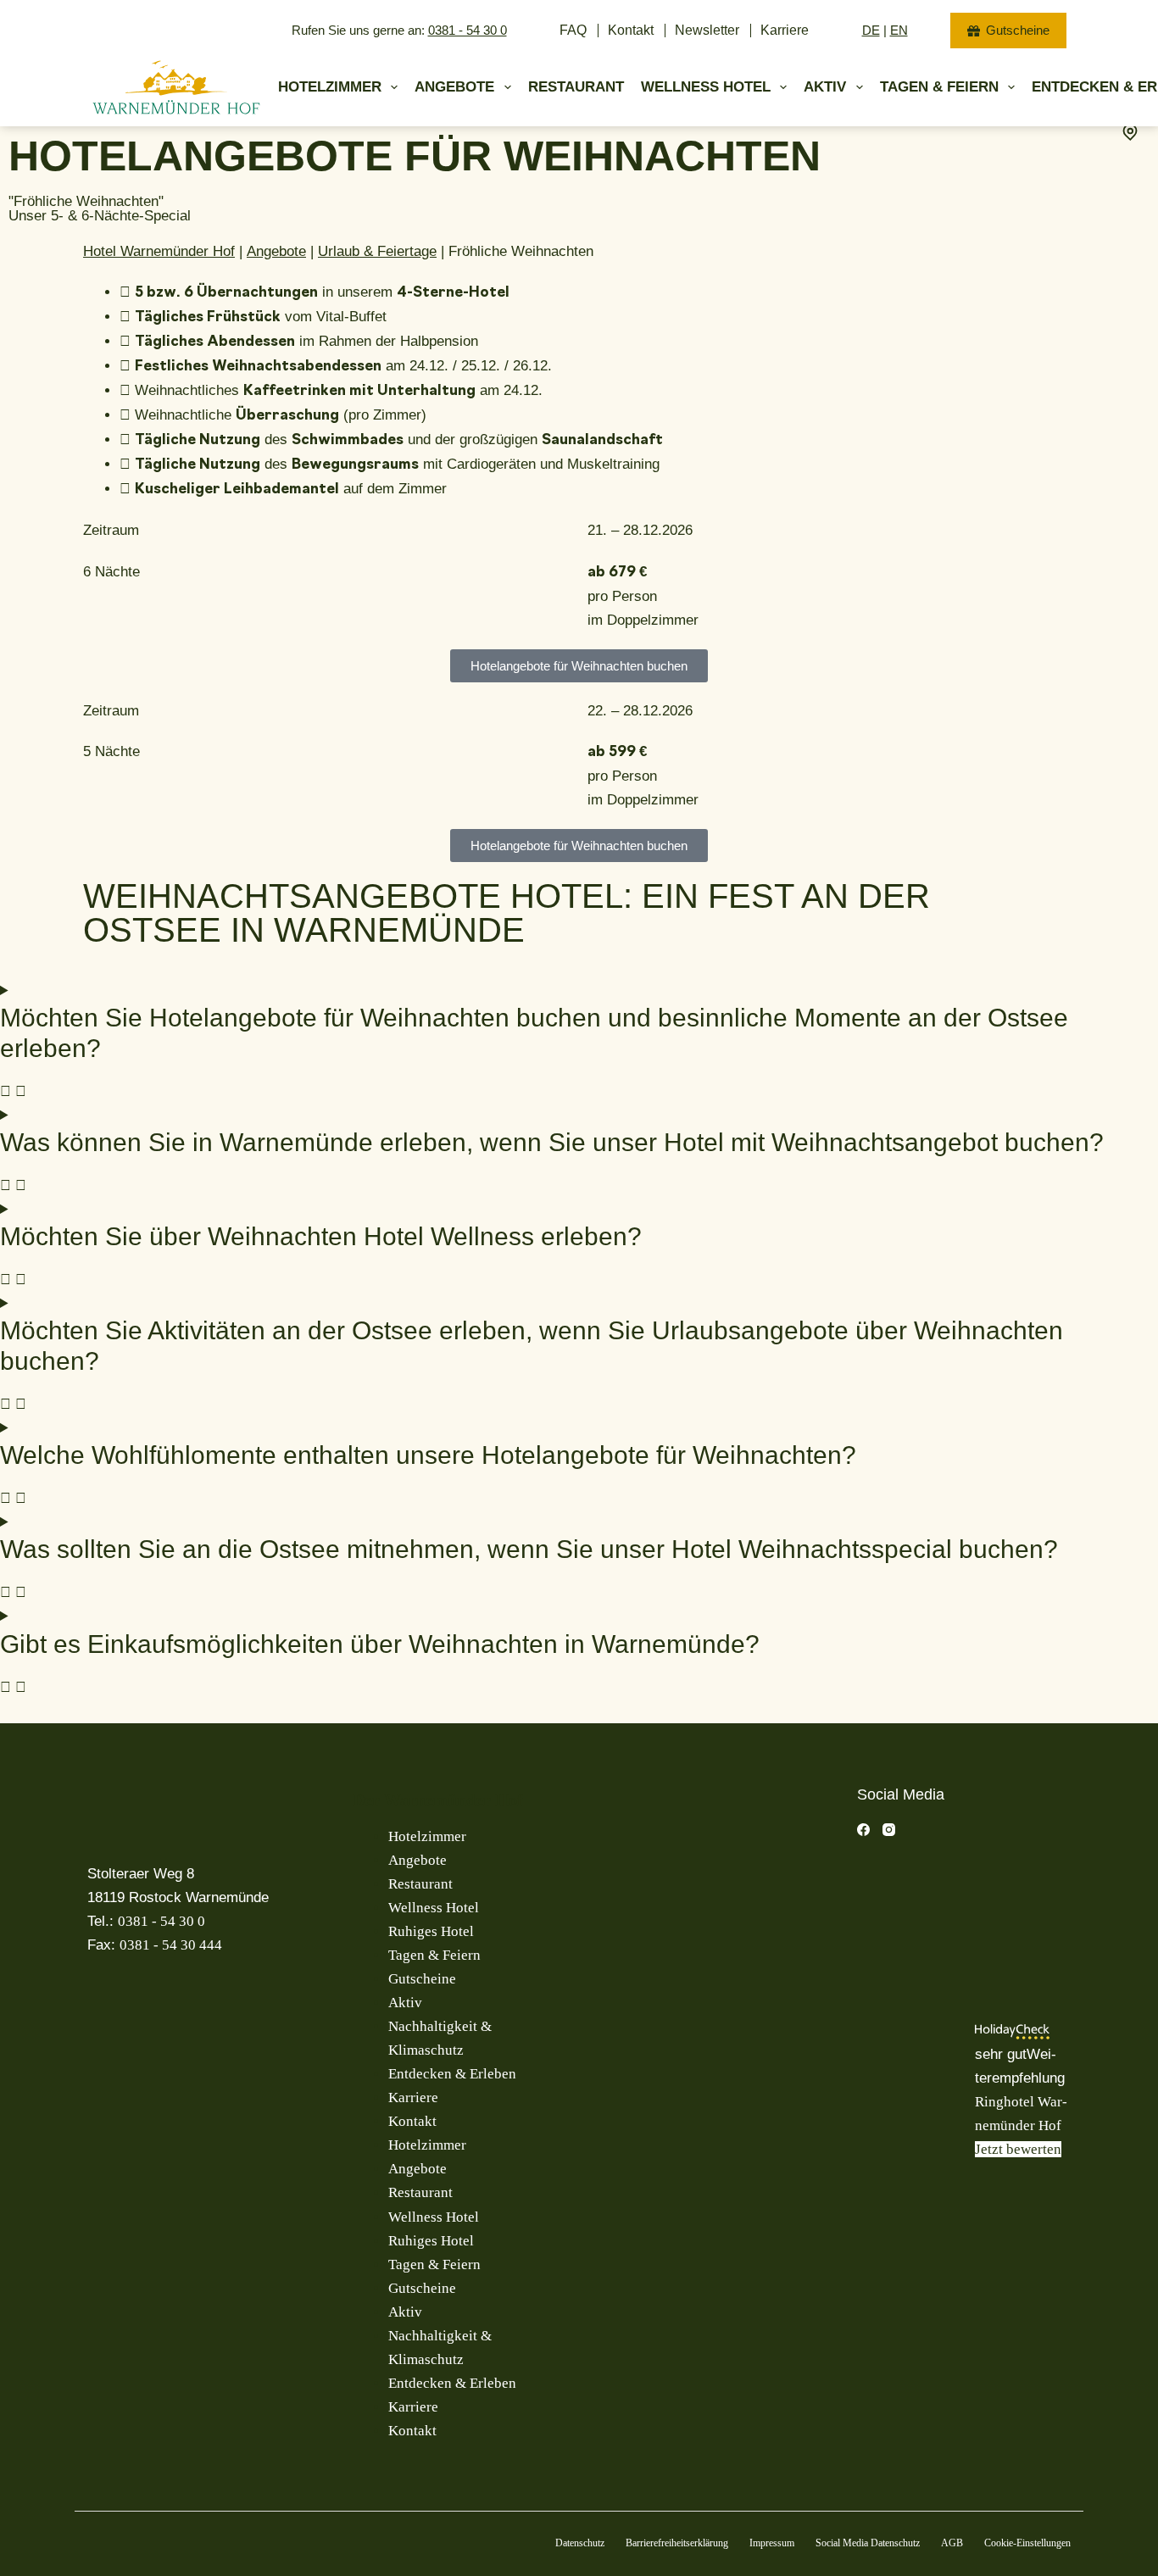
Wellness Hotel (706, 87)
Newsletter (707, 30)
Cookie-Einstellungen (1027, 2543)
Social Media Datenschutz (868, 2543)
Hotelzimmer (330, 87)
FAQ (573, 30)
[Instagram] (889, 1830)
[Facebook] (863, 1830)
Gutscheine (1018, 30)
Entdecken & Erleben (452, 2074)
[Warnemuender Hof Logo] (176, 87)
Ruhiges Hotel (431, 1931)
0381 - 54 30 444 (171, 1945)
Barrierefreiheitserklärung (677, 2543)
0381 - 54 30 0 (468, 30)
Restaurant (576, 87)
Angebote (454, 87)
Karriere (785, 30)
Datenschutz (580, 2543)
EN (899, 30)
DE (871, 30)
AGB (952, 2543)
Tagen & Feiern (939, 87)
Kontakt (631, 30)
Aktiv (825, 87)
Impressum (772, 2543)
